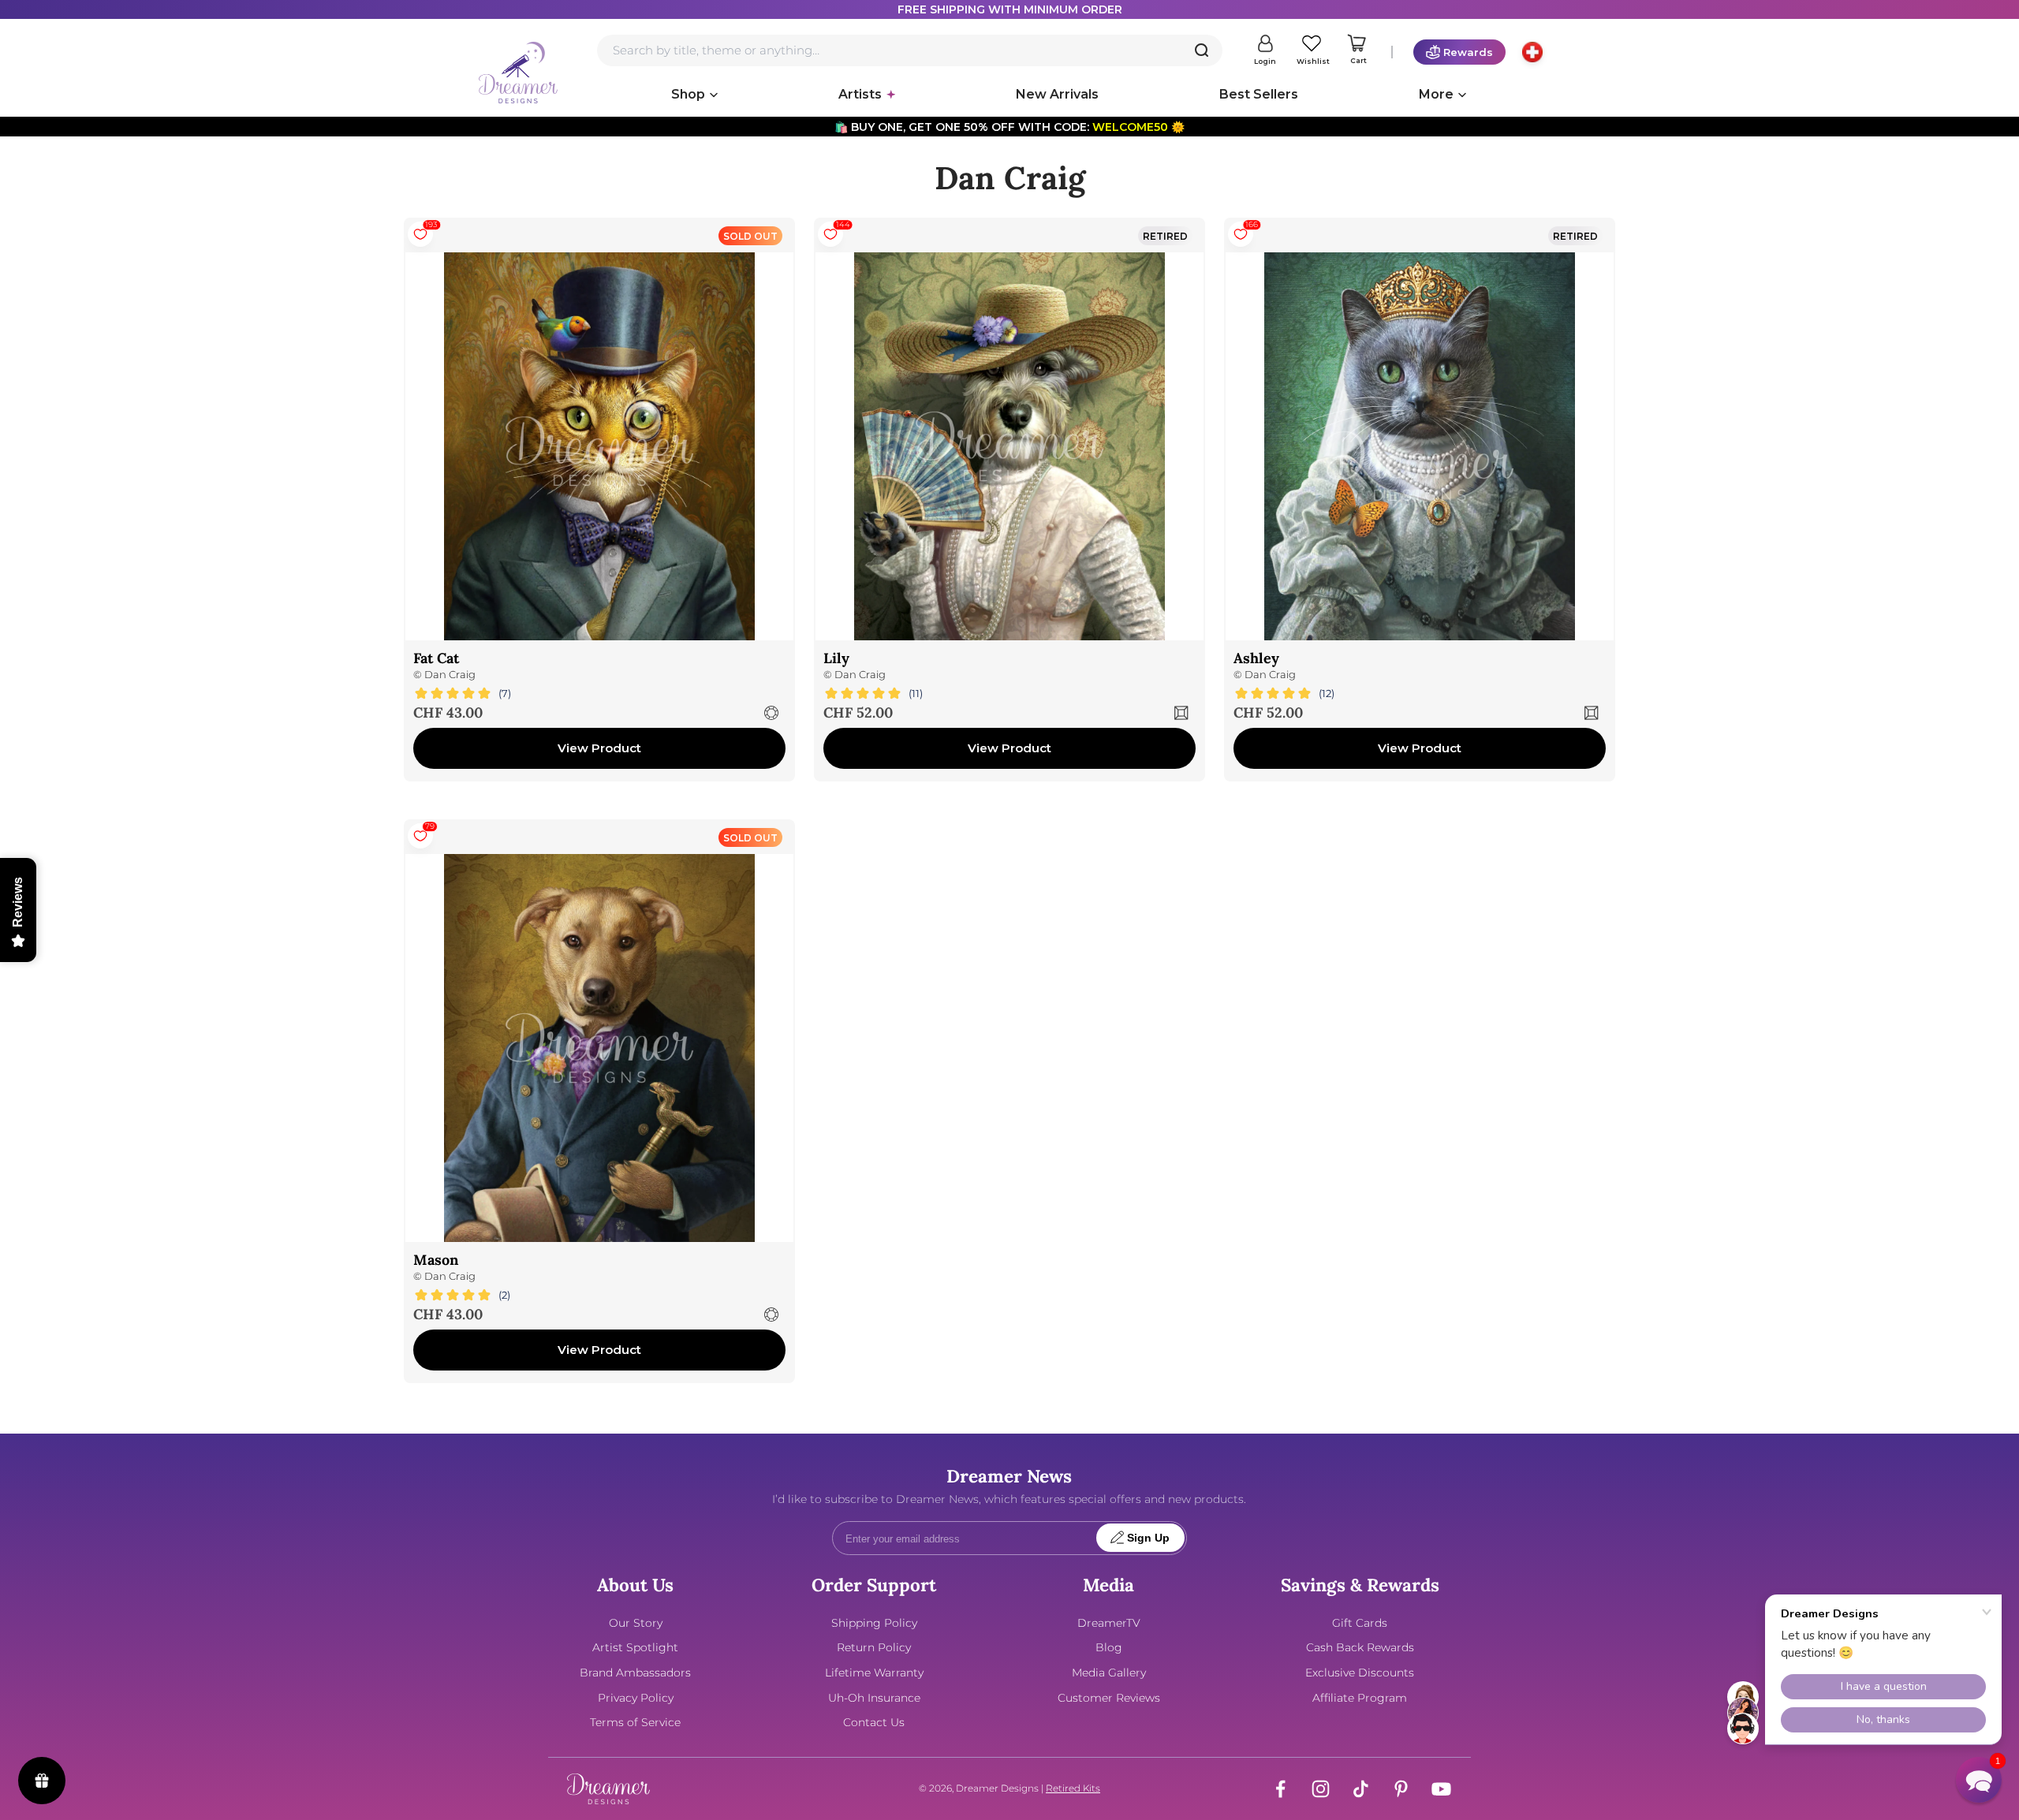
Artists (860, 94)
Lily (836, 658)
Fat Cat (436, 658)
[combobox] (910, 50)
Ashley (1256, 658)
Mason (436, 1260)
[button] (1979, 1780)
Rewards (1468, 52)
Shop (688, 94)
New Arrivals (1057, 94)
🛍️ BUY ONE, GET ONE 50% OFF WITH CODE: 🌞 (1009, 127)
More (1436, 94)
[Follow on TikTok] (1361, 1789)
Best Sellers (1259, 94)
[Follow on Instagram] (1321, 1789)
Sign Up (1148, 1538)
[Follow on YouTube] (1441, 1789)
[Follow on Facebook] (1280, 1789)
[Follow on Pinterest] (1401, 1789)
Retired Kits (1073, 1788)
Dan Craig (450, 675)
